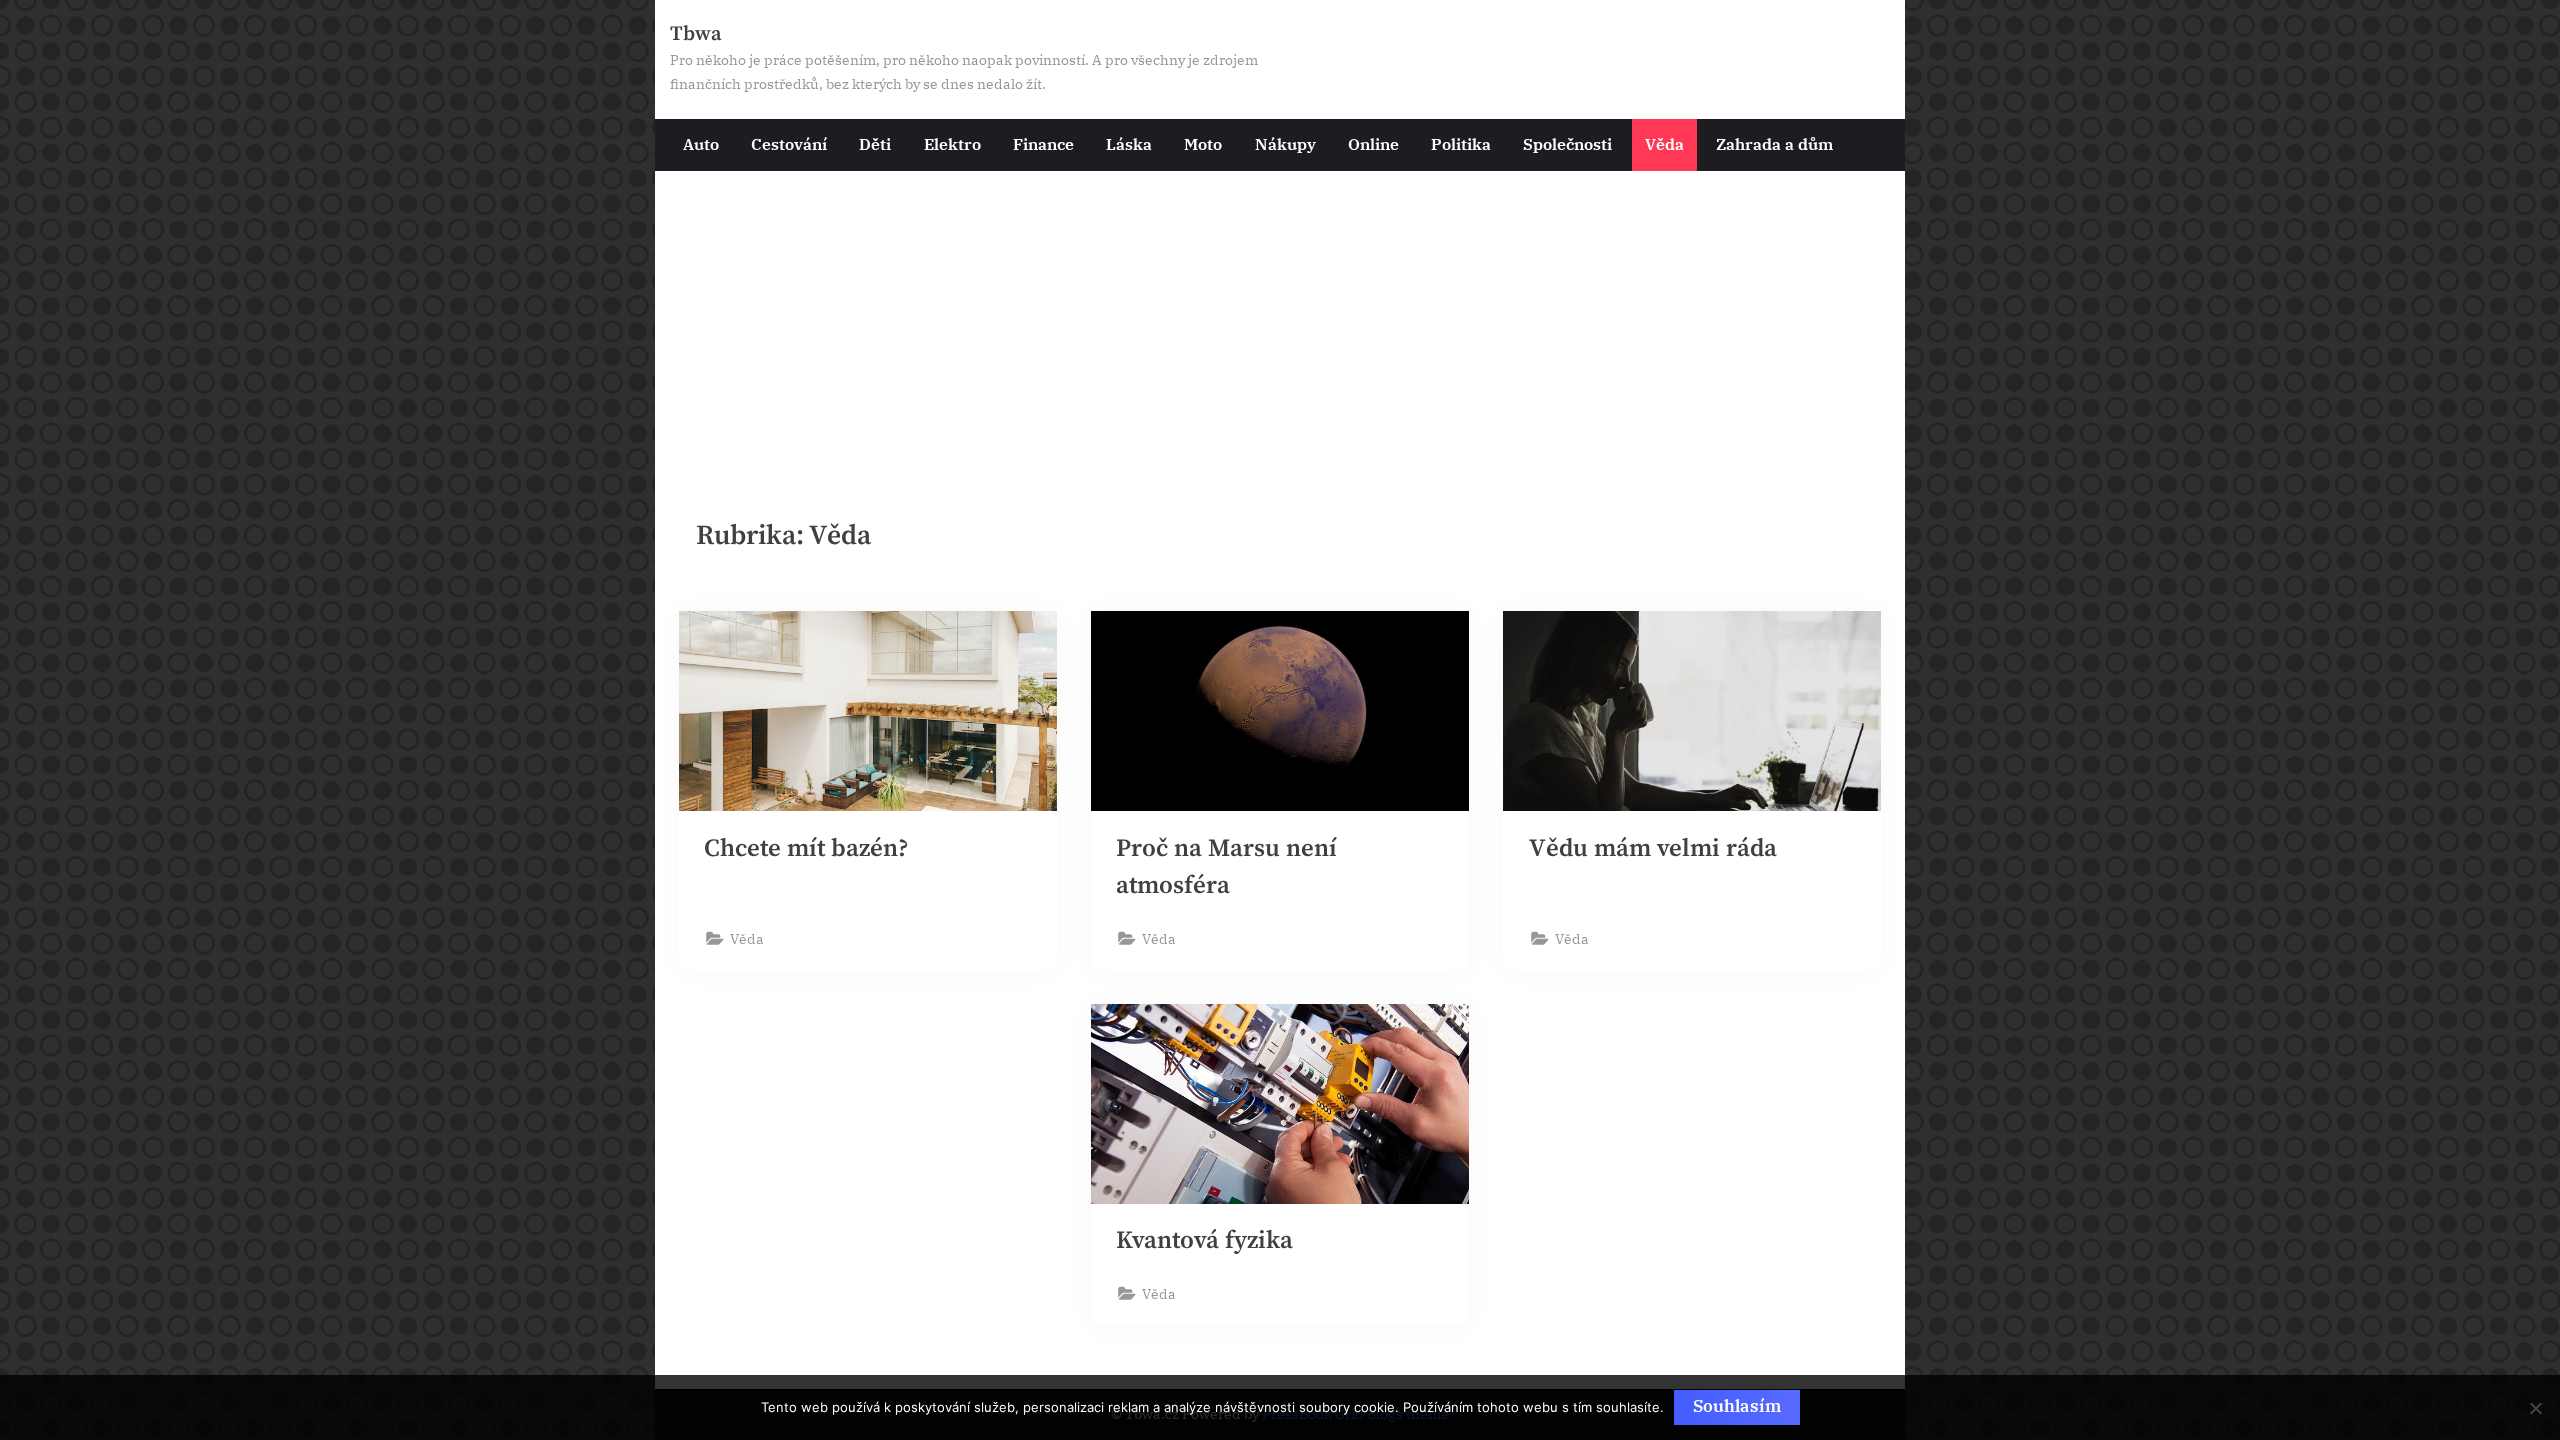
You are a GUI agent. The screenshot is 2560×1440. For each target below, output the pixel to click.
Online (1373, 143)
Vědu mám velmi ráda (1653, 848)
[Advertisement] (1280, 321)
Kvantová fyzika (1204, 1240)
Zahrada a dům (1774, 143)
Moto (1203, 143)
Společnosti (1567, 143)
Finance (1043, 143)
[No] (2535, 1408)
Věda (1664, 143)
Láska (1129, 143)
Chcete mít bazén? (806, 848)
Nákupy (1285, 143)
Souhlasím (1737, 1406)
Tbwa (696, 34)
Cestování (789, 143)
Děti (875, 143)
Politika (1461, 143)
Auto (701, 143)
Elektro (952, 143)
